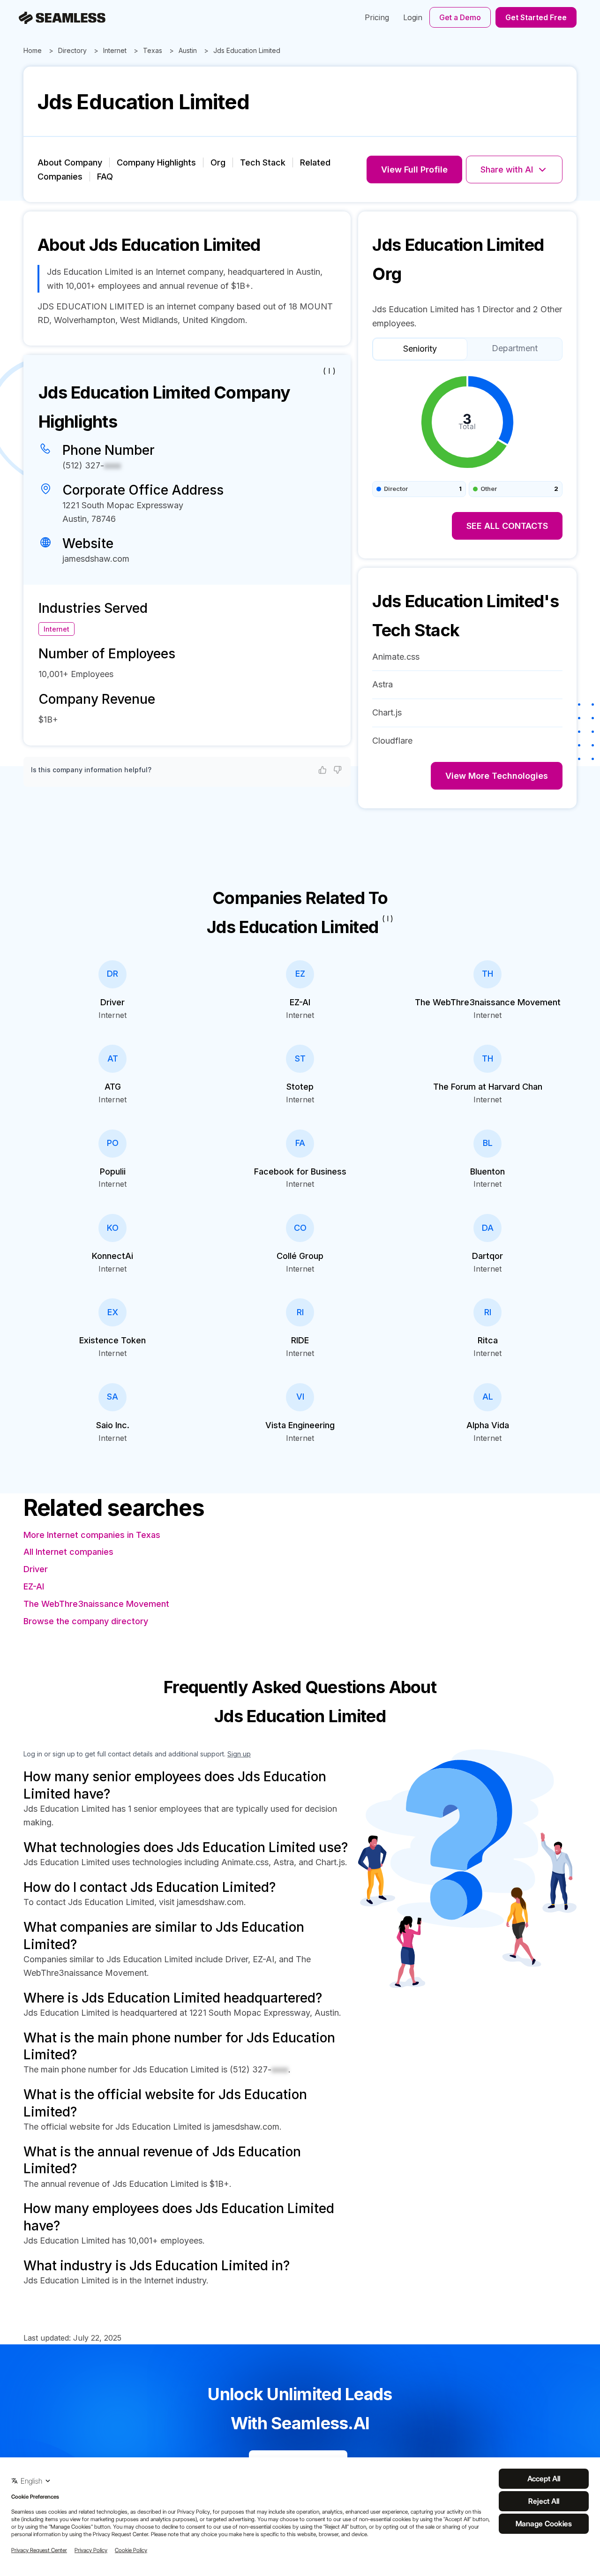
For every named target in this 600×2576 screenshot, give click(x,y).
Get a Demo (460, 17)
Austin (188, 50)
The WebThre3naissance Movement (96, 1604)
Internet (115, 50)
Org (218, 162)
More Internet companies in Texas (92, 1535)
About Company (70, 162)
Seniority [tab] (420, 349)
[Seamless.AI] (62, 18)
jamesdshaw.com (96, 559)
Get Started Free (536, 17)
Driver (36, 1569)
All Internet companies (68, 1552)
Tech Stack (263, 162)
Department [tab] (515, 348)
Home (33, 50)
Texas (153, 50)
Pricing (377, 17)
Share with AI (507, 169)
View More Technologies (497, 776)
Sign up (239, 1754)
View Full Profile (414, 169)
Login (413, 17)
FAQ (105, 177)
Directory (72, 50)
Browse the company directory (86, 1621)
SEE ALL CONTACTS (507, 526)
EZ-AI (34, 1586)
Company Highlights (156, 162)
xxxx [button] (112, 465)
